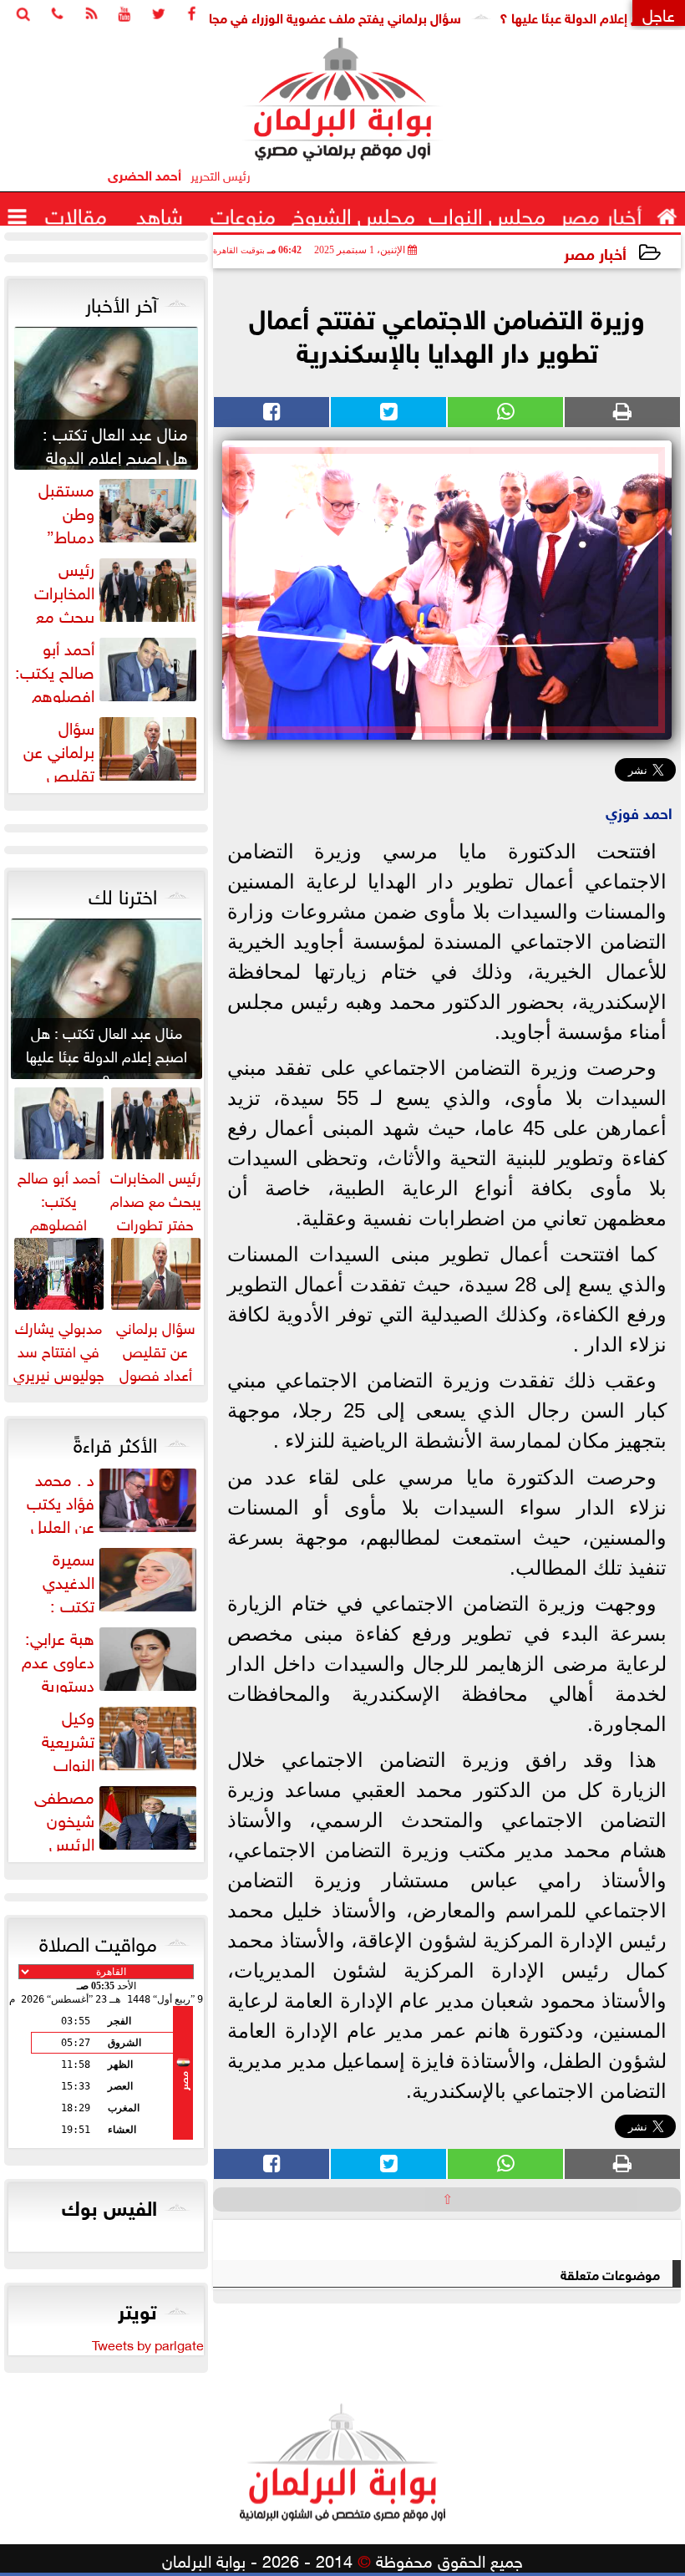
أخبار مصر (595, 252)
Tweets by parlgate (148, 2344)
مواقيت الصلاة (98, 1941)
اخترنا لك (123, 893)
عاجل (659, 13)
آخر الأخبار (121, 302)
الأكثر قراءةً (115, 1442)
